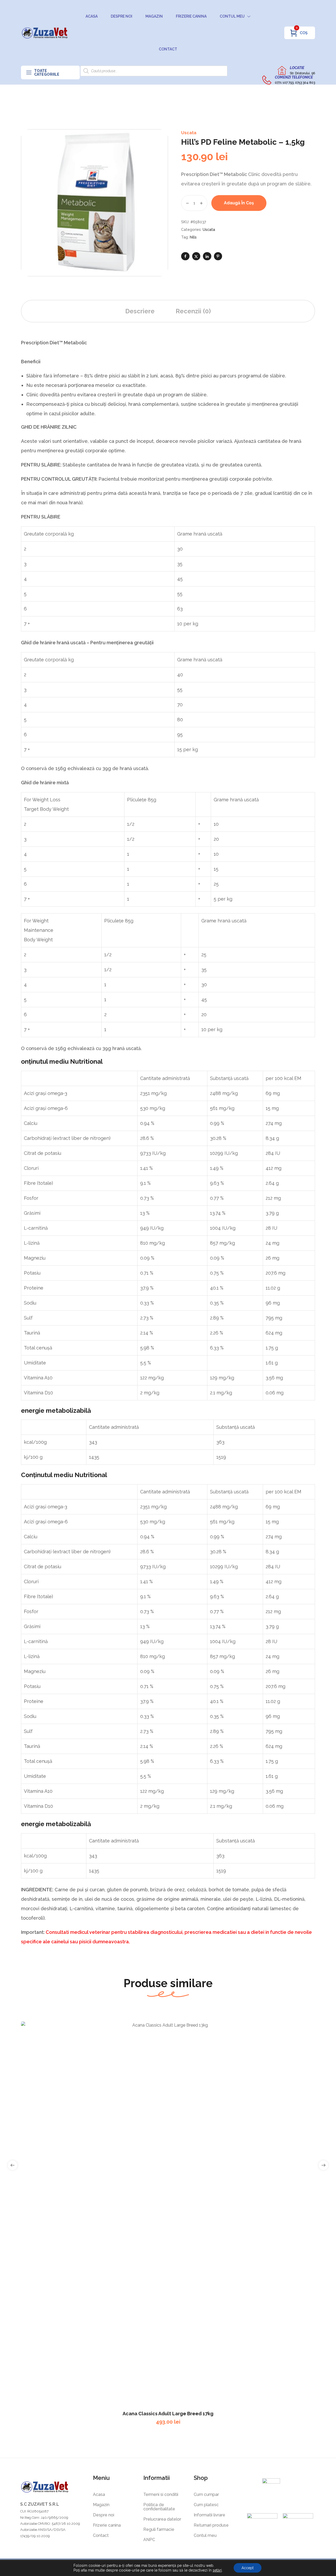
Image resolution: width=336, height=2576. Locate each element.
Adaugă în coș (239, 203)
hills (193, 237)
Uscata (189, 133)
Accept (248, 2568)
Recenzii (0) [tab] (193, 311)
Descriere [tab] (140, 311)
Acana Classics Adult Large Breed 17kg (168, 2414)
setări (217, 2570)
